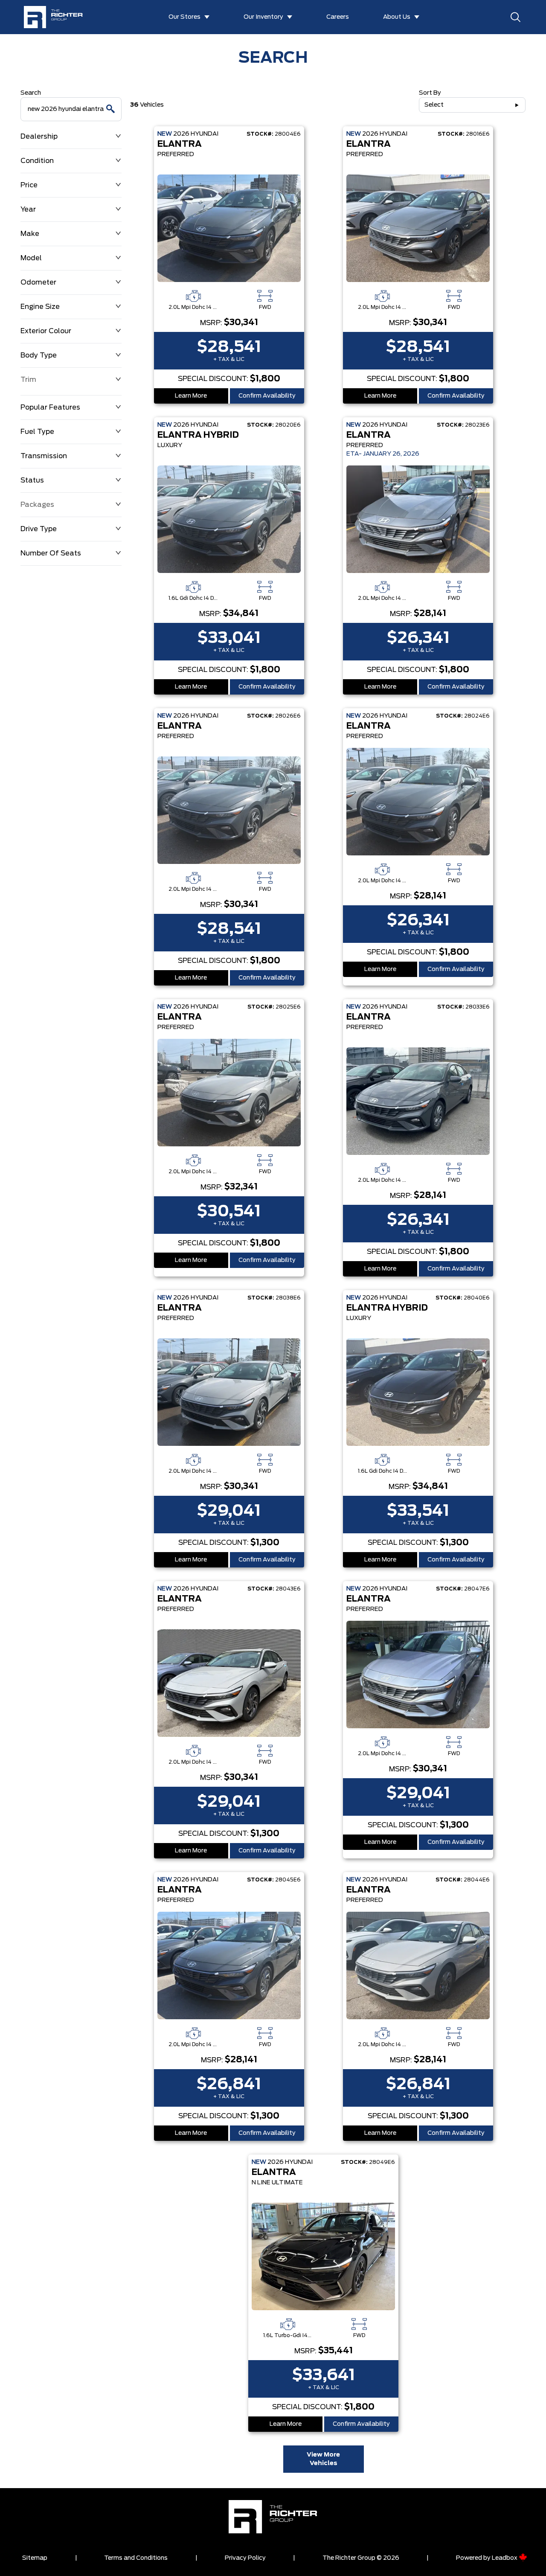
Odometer (38, 282)
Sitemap (35, 2558)
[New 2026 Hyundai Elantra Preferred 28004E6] (229, 228)
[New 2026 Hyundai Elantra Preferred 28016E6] (418, 228)
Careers (338, 17)
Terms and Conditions (136, 2558)
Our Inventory (263, 17)
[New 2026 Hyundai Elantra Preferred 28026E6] (229, 810)
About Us (397, 17)
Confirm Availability (267, 396)
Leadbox (505, 2558)
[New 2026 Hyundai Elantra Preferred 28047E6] (418, 1675)
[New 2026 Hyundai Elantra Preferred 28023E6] (418, 519)
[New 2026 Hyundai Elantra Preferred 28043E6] (229, 1683)
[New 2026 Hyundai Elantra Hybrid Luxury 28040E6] (418, 1392)
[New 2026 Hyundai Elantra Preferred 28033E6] (418, 1101)
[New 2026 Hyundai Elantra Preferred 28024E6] (418, 802)
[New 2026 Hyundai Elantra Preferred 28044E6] (418, 1965)
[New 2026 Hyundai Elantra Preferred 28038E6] (229, 1392)
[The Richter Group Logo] (57, 17)
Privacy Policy (245, 2558)
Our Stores (184, 17)
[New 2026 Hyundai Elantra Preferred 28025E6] (229, 1093)
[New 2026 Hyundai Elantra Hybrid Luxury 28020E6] (229, 519)
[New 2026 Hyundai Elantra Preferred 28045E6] (229, 1965)
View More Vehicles (323, 2459)
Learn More (191, 396)
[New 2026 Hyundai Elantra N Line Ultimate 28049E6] (323, 2256)
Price (29, 185)
